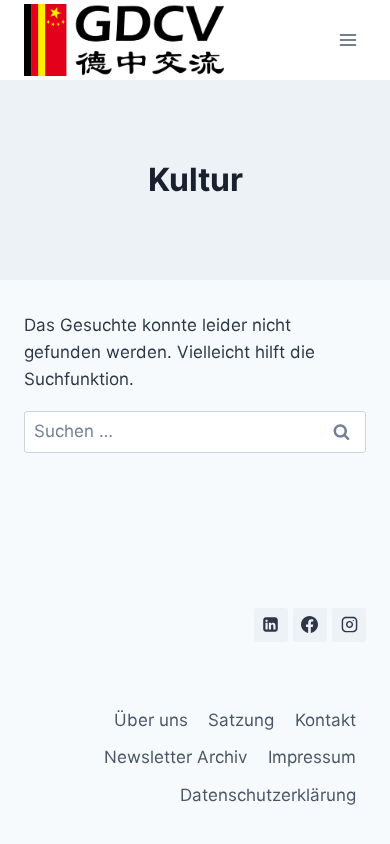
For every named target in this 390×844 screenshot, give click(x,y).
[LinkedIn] (271, 625)
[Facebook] (310, 625)
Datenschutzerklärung (268, 795)
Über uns (151, 720)
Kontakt (325, 720)
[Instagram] (349, 625)
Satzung (241, 720)
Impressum (312, 757)
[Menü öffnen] (347, 39)
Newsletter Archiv (175, 757)
